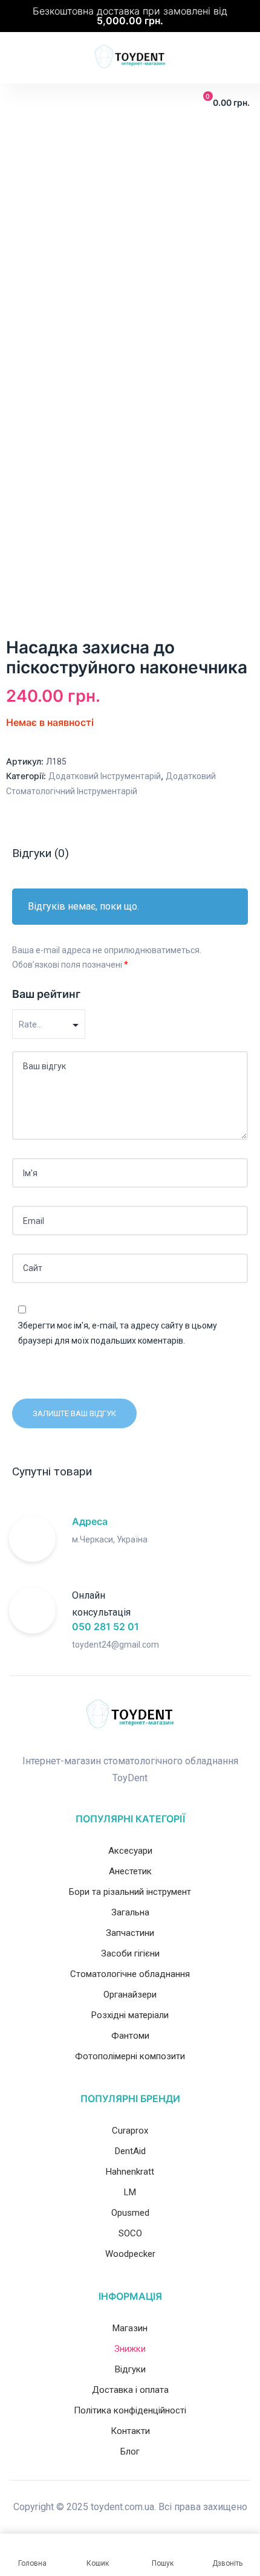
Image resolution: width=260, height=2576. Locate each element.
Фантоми (130, 2036)
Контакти (130, 2431)
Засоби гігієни (130, 1953)
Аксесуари (130, 1851)
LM (130, 2192)
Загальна (130, 1912)
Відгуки (130, 2369)
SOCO (130, 2233)
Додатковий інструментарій (105, 776)
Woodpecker (130, 2254)
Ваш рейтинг (46, 994)
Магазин (130, 2328)
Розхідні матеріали (130, 2015)
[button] (18, 103)
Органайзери (130, 1995)
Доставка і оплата (130, 2390)
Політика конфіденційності (130, 2410)
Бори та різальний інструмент (130, 1892)
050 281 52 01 (106, 1626)
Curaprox (130, 2131)
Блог (130, 2451)
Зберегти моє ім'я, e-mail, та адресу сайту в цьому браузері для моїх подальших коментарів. (118, 1333)
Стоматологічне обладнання (130, 1974)
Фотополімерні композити (130, 2056)
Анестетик (130, 1871)
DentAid (130, 2151)
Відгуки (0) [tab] (41, 853)
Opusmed (130, 2213)
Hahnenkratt (130, 2172)
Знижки (130, 2349)
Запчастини (130, 1933)
